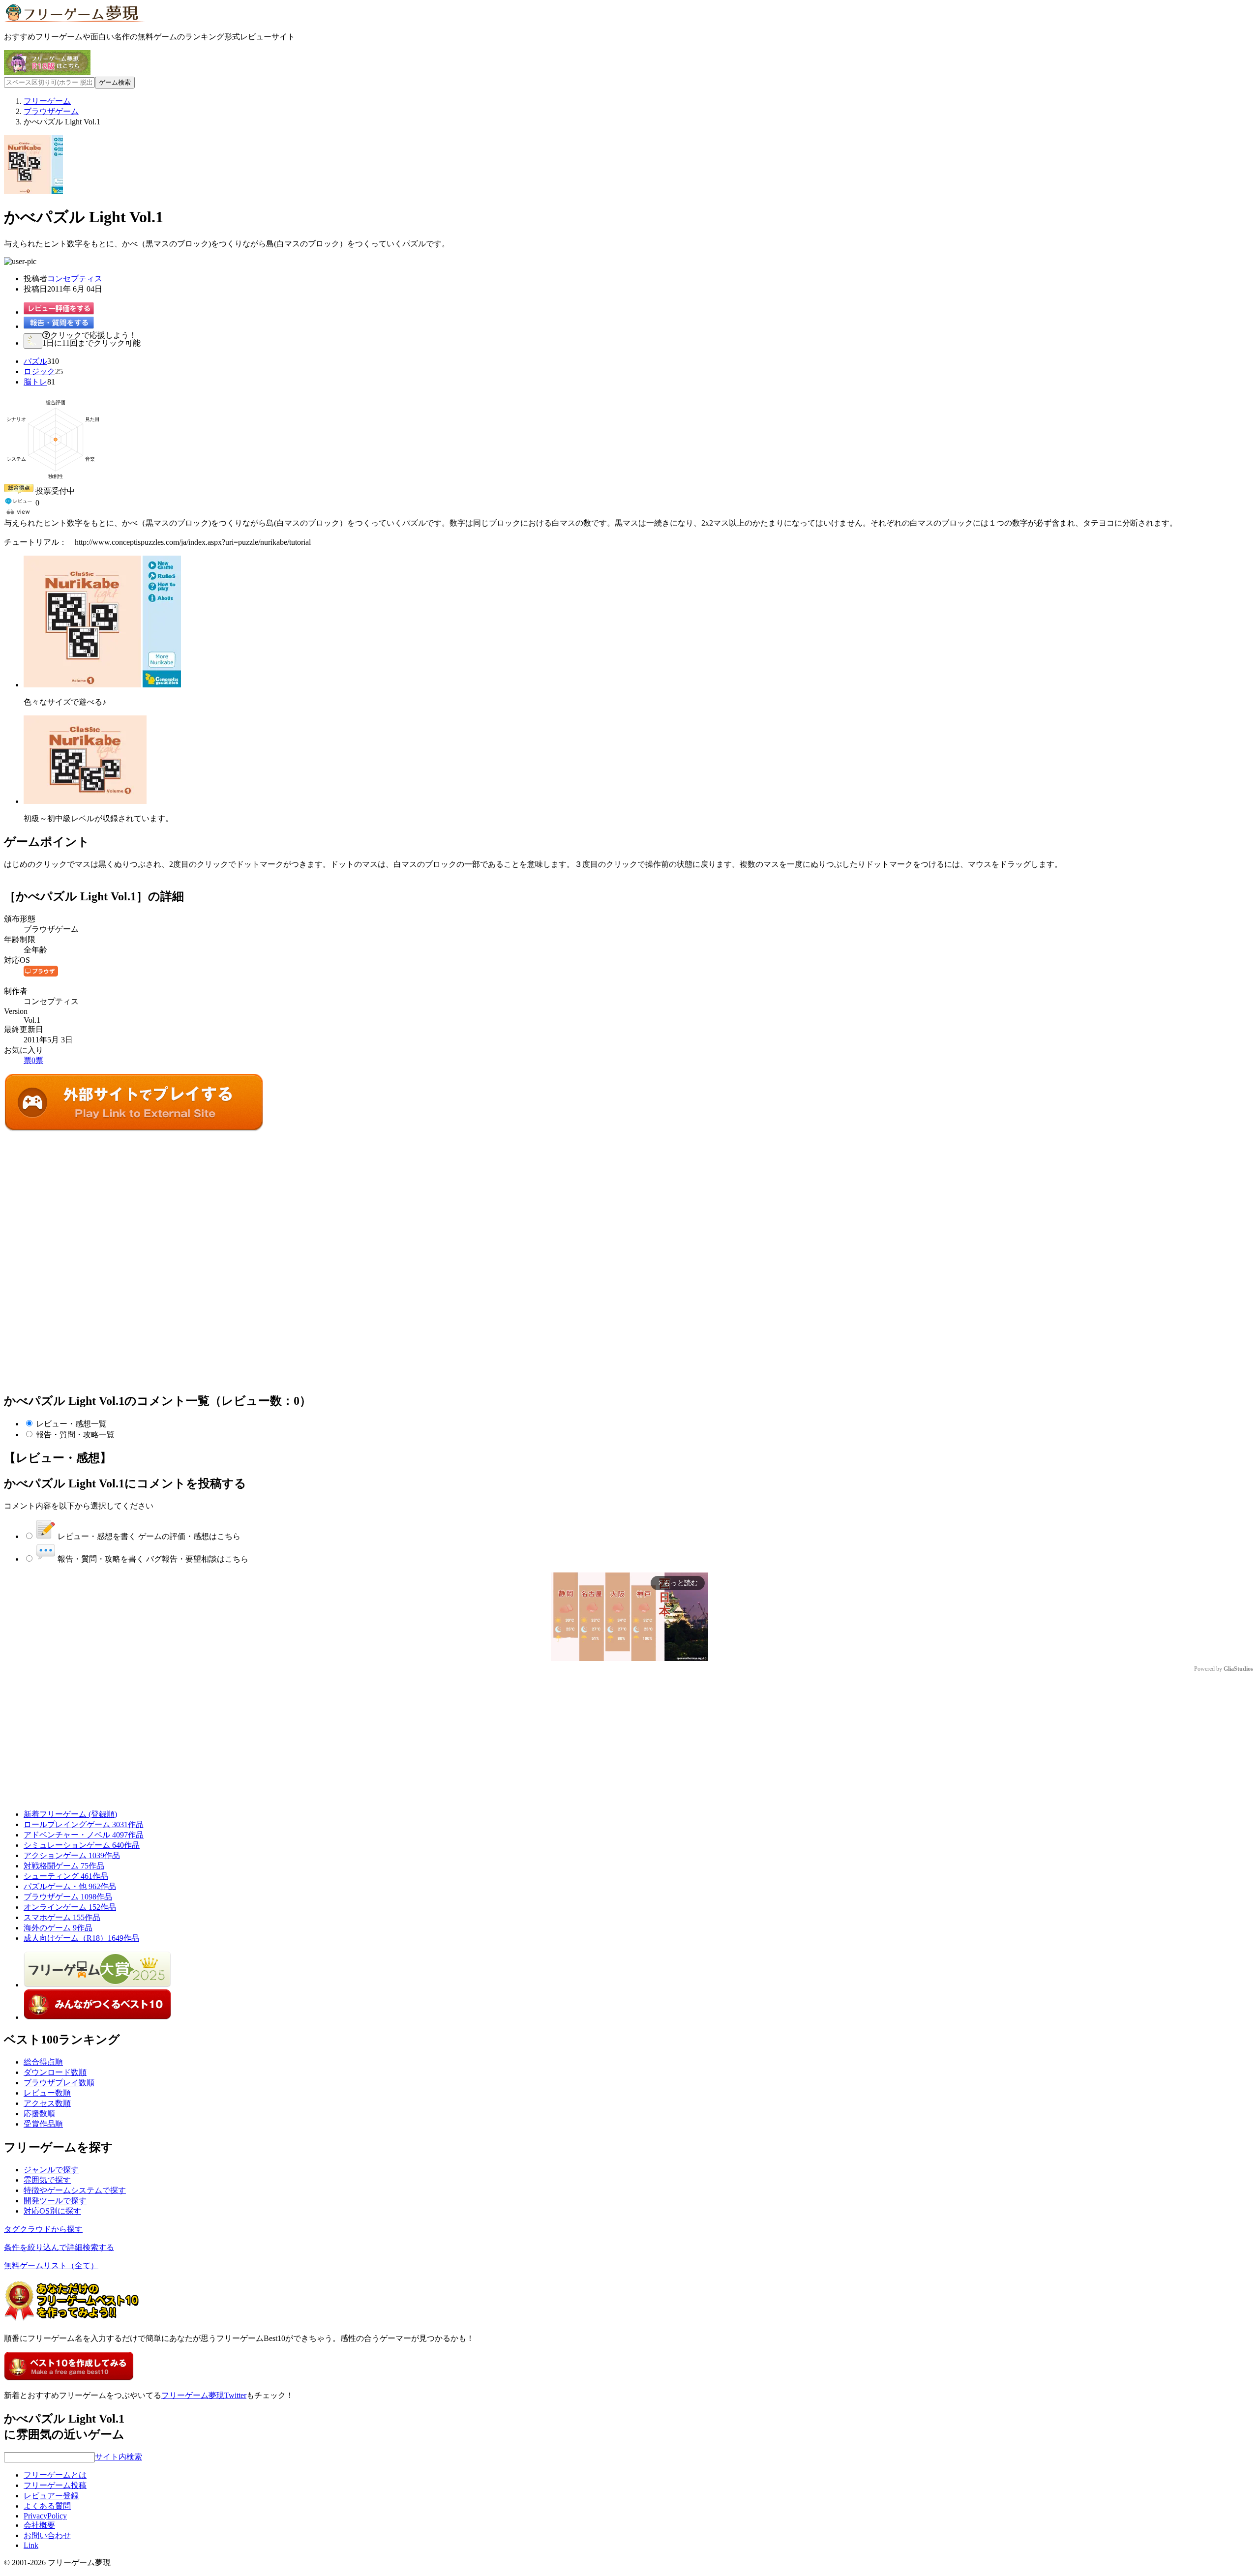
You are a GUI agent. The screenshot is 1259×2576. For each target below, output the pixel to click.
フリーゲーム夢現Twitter (204, 2395)
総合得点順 (43, 2062)
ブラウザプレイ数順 (59, 2083)
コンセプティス (75, 279)
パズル (35, 361)
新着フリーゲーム (70, 1814)
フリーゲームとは (55, 2475)
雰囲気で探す (47, 2180)
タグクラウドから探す (43, 2229)
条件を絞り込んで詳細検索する (59, 2247)
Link (31, 2545)
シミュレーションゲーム (82, 1845)
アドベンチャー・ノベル (84, 1835)
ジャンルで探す (51, 2170)
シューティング (66, 1876)
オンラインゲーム (70, 1907)
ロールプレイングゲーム (84, 1824)
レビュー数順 (47, 2093)
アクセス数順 (47, 2103)
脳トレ (35, 382)
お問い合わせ (47, 2535)
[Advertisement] (78, 1195)
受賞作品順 (43, 2124)
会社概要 (39, 2525)
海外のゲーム (58, 1928)
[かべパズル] (134, 1129)
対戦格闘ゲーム (64, 1866)
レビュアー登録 (51, 2496)
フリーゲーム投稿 (55, 2485)
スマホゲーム (62, 1917)
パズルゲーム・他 (70, 1886)
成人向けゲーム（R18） (81, 1938)
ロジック (39, 371)
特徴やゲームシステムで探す (75, 2190)
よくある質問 (47, 2506)
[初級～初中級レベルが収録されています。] (85, 801)
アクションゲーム (72, 1855)
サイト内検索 (119, 2457)
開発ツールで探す (55, 2201)
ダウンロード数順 (55, 2072)
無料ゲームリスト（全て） (51, 2265)
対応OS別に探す (52, 2211)
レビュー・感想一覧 (71, 1424)
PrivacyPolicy (45, 2516)
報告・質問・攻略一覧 (75, 1435)
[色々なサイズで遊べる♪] (102, 685)
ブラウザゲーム (68, 1897)
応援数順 (39, 2114)
